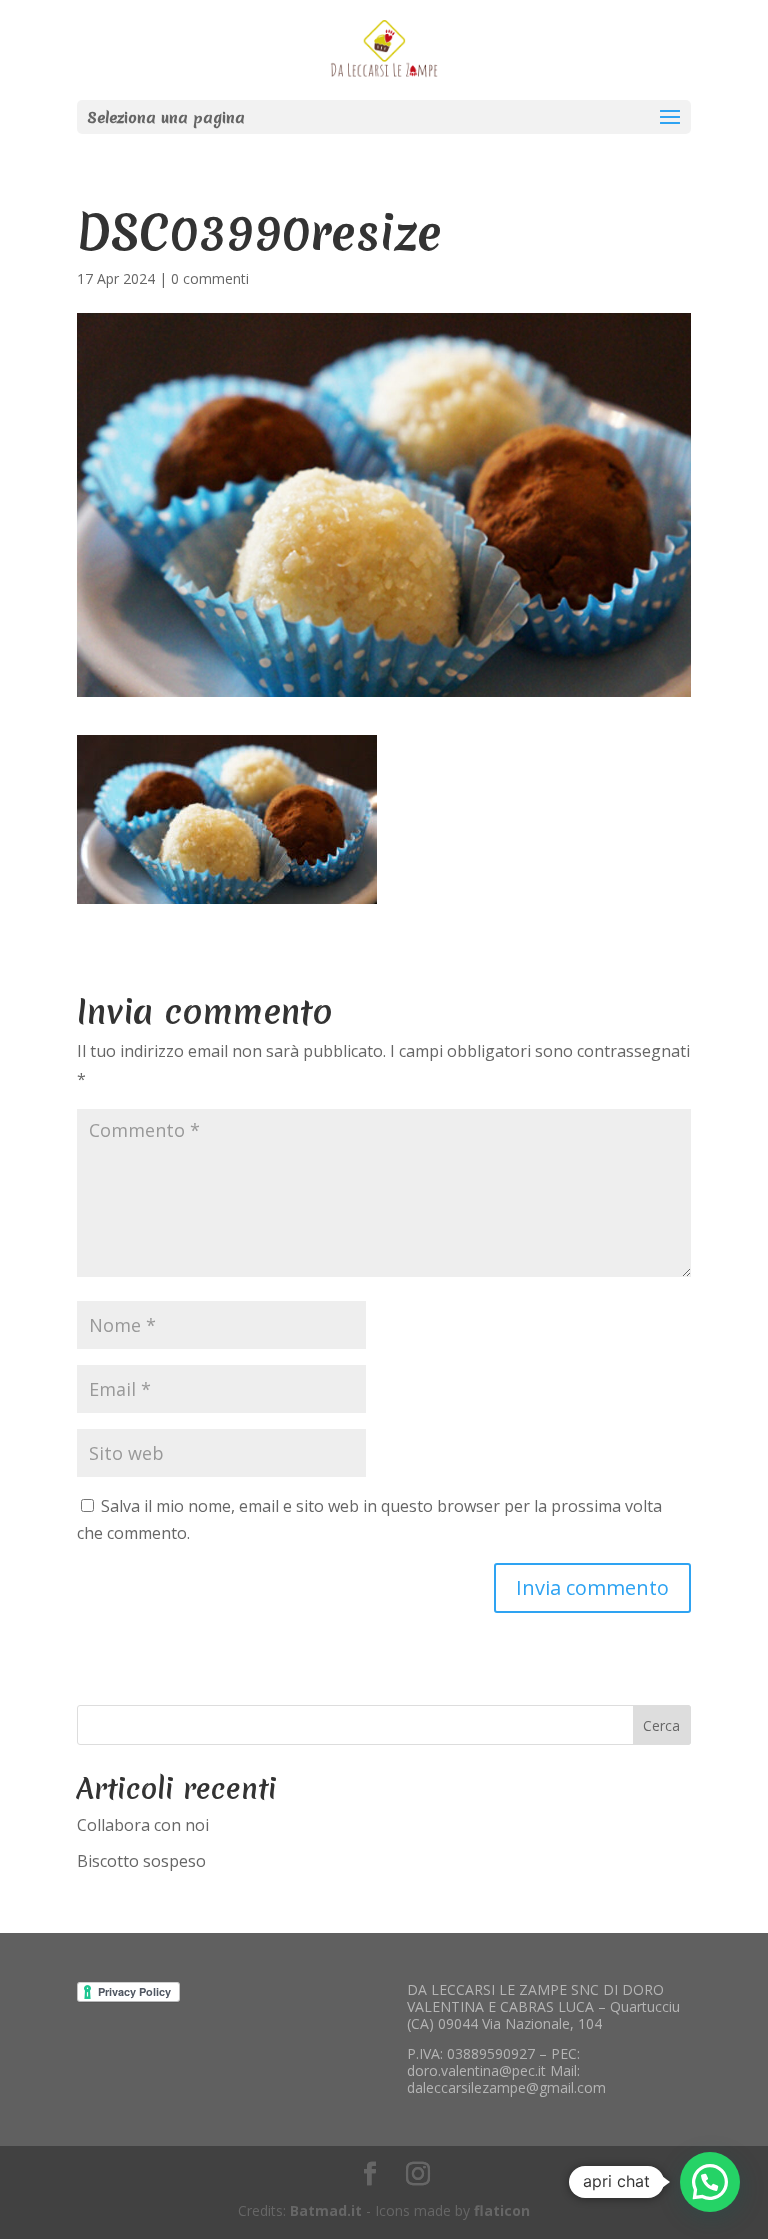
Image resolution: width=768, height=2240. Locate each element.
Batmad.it (326, 2210)
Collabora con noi (143, 1825)
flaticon (502, 2210)
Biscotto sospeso (141, 1861)
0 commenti (210, 278)
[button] (710, 2182)
